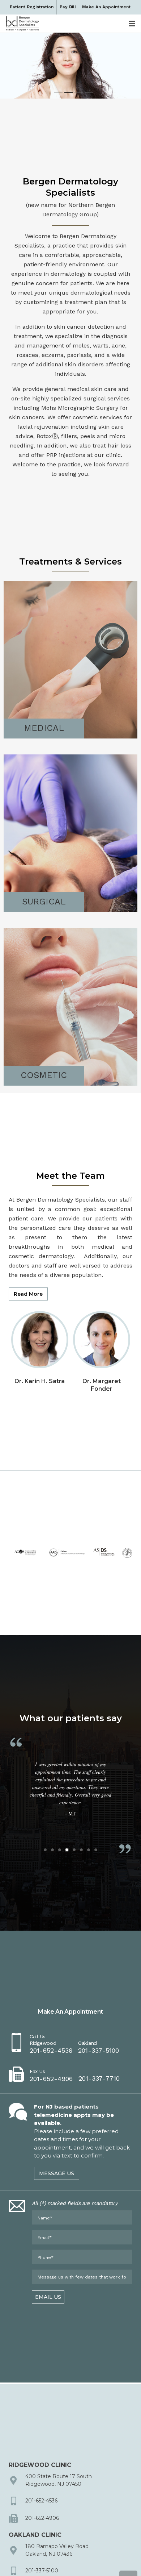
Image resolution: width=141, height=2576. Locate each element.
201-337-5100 (42, 2571)
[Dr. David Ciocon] (102, 1317)
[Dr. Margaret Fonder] (40, 1317)
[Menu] (132, 24)
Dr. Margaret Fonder (40, 1385)
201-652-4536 (41, 2501)
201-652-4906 (42, 2518)
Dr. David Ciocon (101, 1381)
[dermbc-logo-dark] (22, 24)
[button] (45, 1850)
